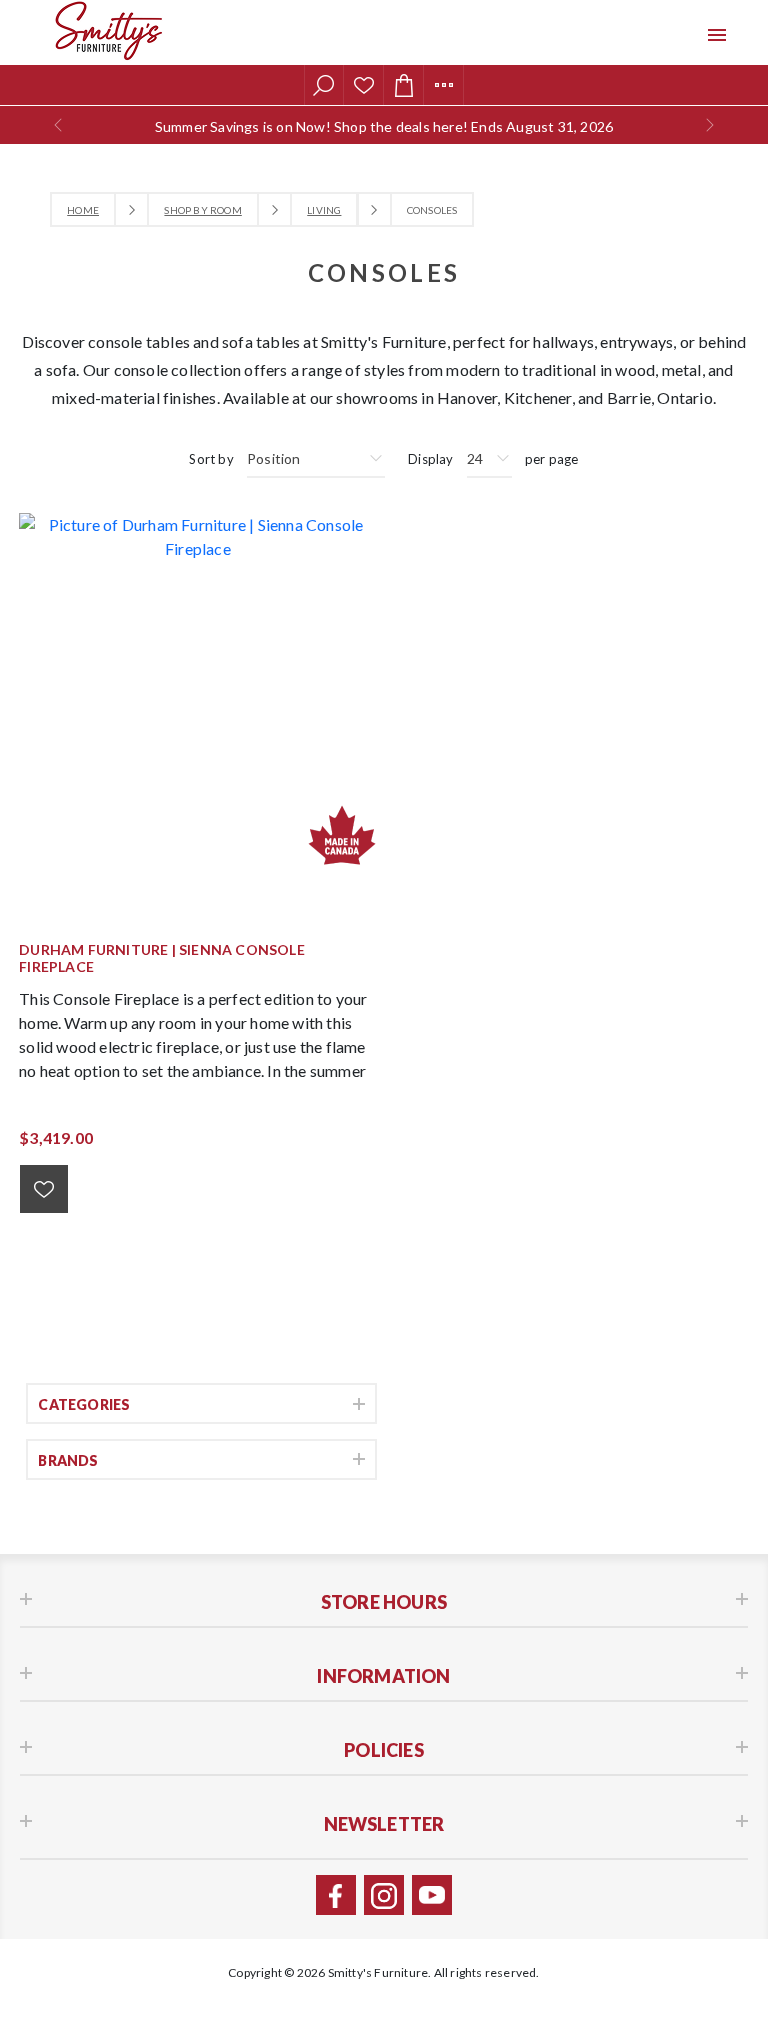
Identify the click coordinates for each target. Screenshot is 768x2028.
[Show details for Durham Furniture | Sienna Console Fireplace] (198, 692)
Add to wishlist (44, 1189)
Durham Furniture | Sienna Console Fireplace (162, 958)
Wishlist (364, 85)
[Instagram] (384, 1895)
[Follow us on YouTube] (432, 1895)
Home (83, 210)
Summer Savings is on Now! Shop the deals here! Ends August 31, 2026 (384, 126)
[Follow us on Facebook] (336, 1895)
